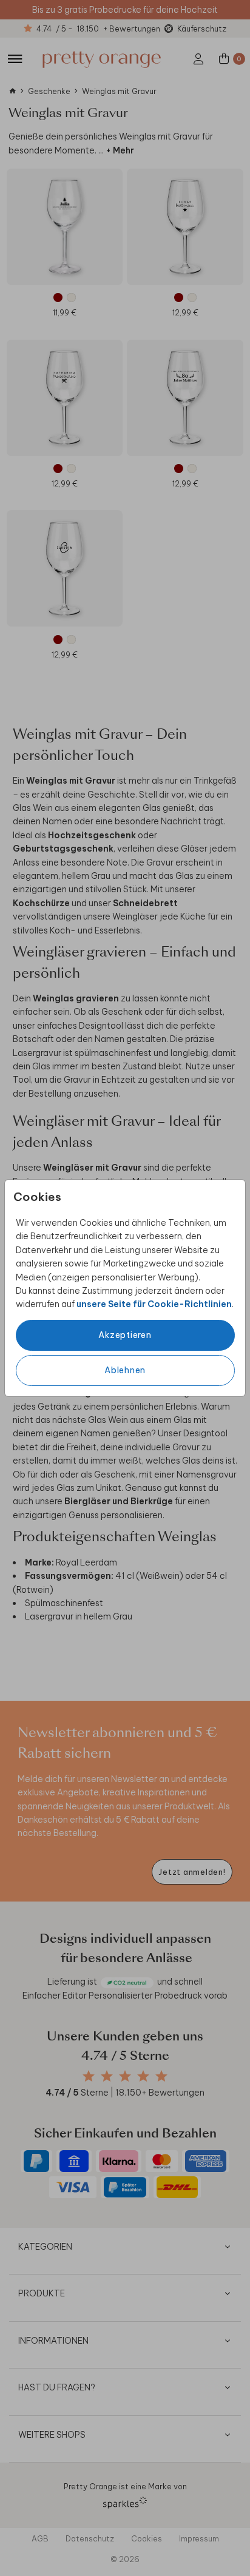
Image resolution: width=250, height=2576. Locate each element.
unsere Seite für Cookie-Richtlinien (154, 1304)
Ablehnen (125, 1370)
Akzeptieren (125, 1335)
